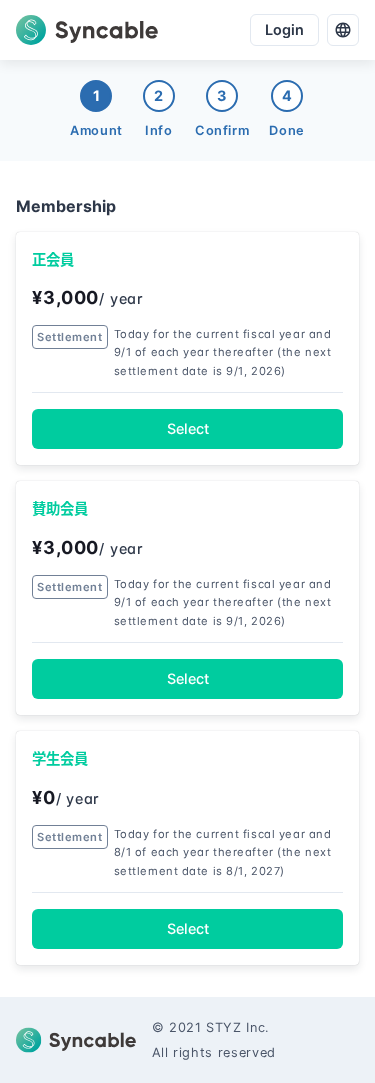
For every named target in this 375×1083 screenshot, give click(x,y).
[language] (343, 30)
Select (188, 428)
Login (284, 29)
